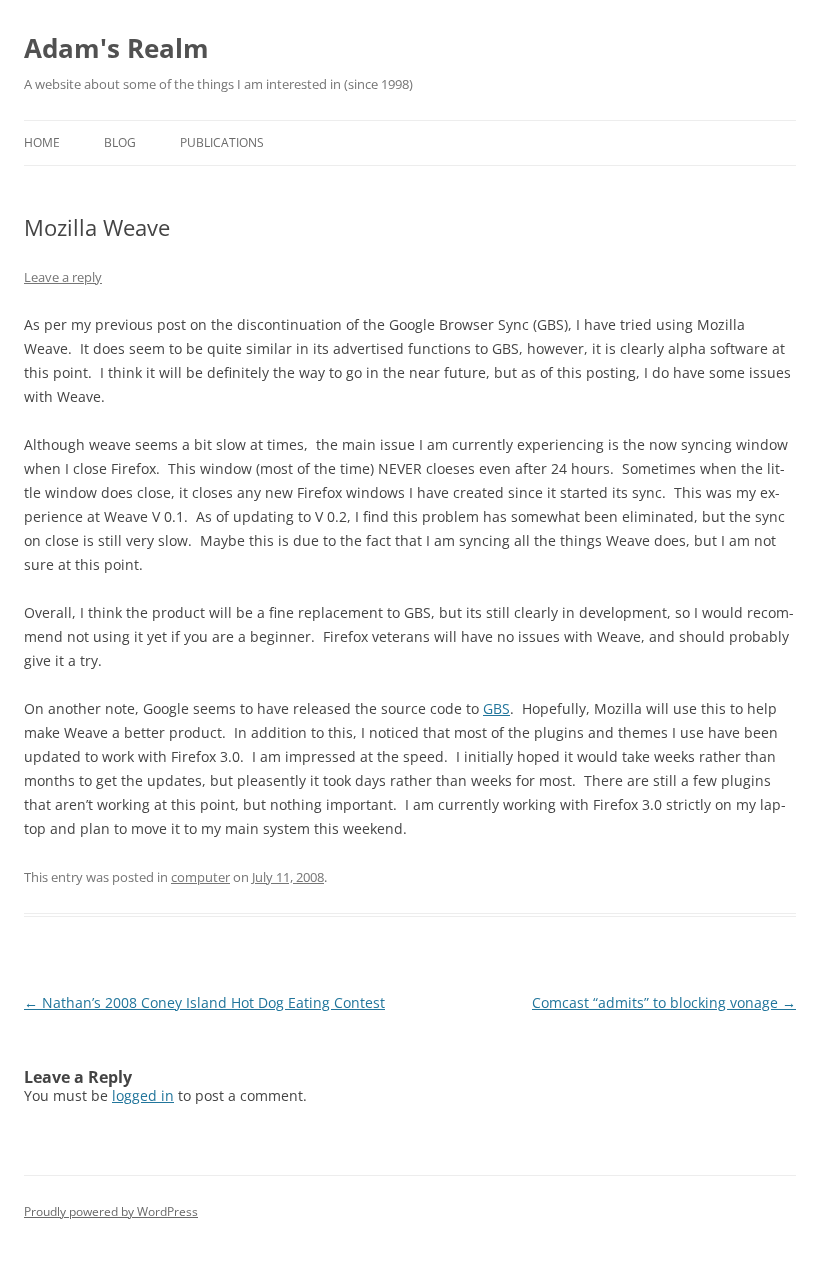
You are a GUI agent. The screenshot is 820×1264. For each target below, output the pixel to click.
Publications (222, 142)
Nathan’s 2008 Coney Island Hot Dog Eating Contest (204, 1002)
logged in (143, 1095)
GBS (496, 708)
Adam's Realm (116, 48)
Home (42, 142)
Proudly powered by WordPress (111, 1211)
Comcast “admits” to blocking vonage (664, 1002)
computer (200, 877)
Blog (120, 142)
